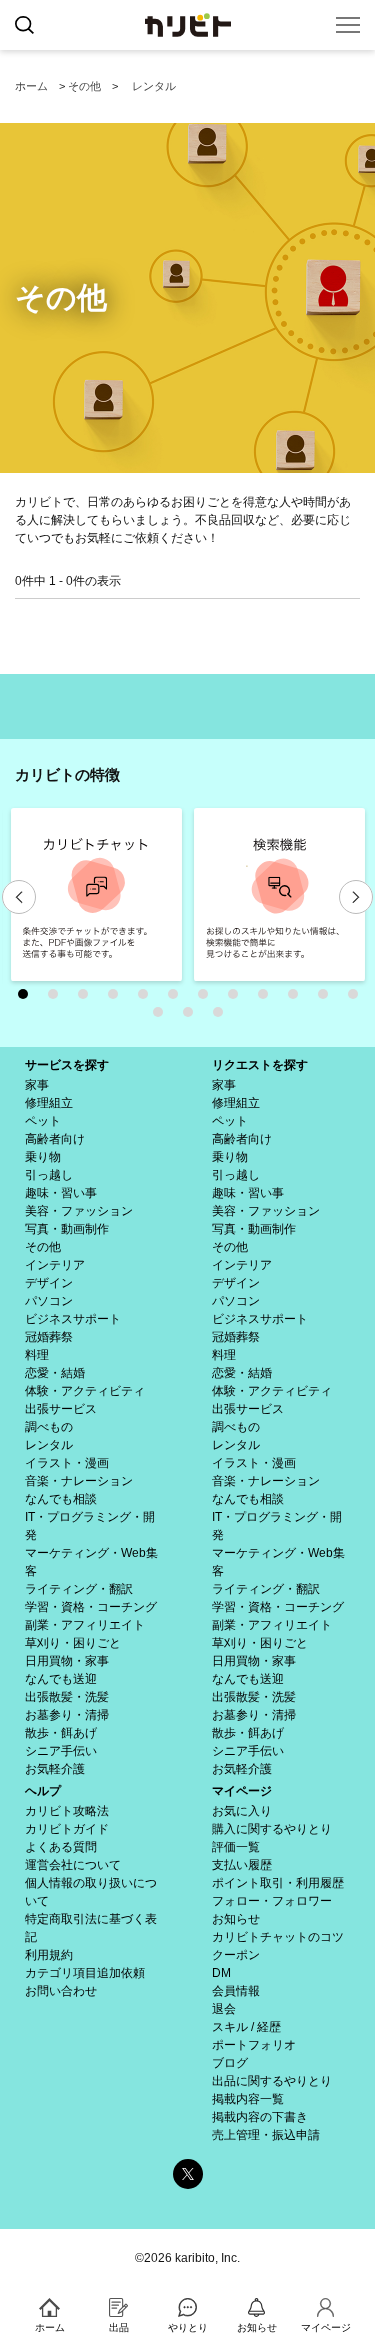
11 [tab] (328, 999)
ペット (43, 1121)
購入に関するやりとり (272, 1829)
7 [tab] (208, 999)
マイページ (242, 1791)
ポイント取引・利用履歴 (278, 1883)
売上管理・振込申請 (266, 2135)
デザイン (49, 1283)
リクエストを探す (260, 1065)
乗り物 (43, 1157)
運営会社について (73, 1865)
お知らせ (236, 1919)
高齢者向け (55, 1139)
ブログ (230, 2063)
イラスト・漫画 (67, 1463)
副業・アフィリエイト (85, 1625)
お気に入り (242, 1811)
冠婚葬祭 (49, 1337)
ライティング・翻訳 (79, 1589)
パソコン (49, 1301)
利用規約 (49, 1955)
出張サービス (61, 1409)
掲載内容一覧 (248, 2099)
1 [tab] (28, 999)
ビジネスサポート (73, 1319)
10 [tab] (298, 999)
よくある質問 (61, 1847)
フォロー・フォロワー (272, 1901)
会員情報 (236, 1991)
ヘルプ (43, 1791)
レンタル (154, 86)
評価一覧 (236, 1847)
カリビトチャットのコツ (278, 1937)
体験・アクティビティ (85, 1391)
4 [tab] (118, 999)
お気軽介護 (55, 1769)
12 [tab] (358, 999)
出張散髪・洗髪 (67, 1697)
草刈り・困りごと (73, 1643)
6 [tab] (178, 999)
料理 (37, 1355)
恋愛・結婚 (55, 1373)
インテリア (55, 1265)
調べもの (49, 1427)
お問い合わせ (61, 1991)
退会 (224, 2009)
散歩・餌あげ (61, 1733)
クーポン (236, 1955)
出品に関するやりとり (272, 2081)
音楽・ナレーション (79, 1481)
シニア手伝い (61, 1751)
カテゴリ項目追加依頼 (85, 1973)
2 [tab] (58, 999)
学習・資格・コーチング (91, 1607)
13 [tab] (163, 1017)
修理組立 (49, 1103)
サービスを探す (67, 1065)
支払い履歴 (242, 1865)
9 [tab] (268, 999)
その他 (84, 86)
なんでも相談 (61, 1499)
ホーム (31, 86)
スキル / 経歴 (246, 2027)
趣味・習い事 (61, 1193)
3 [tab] (88, 999)
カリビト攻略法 (67, 1811)
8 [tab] (238, 999)
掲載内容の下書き (260, 2117)
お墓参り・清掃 (67, 1715)
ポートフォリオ (254, 2045)
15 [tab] (223, 1017)
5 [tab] (148, 999)
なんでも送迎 (61, 1679)
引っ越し (49, 1175)
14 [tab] (193, 1017)
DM (221, 1973)
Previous (19, 897)
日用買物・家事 (67, 1661)
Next (356, 897)
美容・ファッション (79, 1211)
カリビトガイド (67, 1829)
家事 (37, 1085)
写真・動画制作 (67, 1229)
